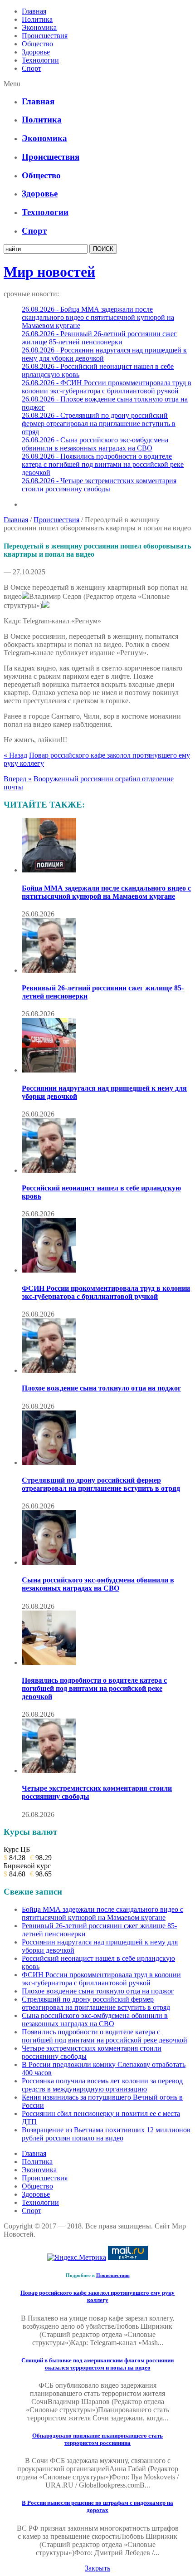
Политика (37, 19)
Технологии (40, 60)
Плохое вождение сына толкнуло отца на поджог (101, 1388)
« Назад (15, 755)
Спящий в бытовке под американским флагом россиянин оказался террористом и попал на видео (97, 2364)
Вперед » (18, 779)
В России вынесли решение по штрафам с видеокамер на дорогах (97, 2506)
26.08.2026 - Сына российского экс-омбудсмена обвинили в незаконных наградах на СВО (95, 444)
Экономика (39, 27)
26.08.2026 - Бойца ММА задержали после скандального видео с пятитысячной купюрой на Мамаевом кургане (98, 317)
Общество (37, 44)
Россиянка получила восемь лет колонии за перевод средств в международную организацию (102, 2085)
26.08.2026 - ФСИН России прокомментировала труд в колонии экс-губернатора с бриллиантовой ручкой (107, 387)
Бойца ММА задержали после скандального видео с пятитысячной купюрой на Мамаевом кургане (106, 892)
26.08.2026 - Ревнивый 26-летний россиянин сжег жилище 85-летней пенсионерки (99, 338)
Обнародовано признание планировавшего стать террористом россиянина (97, 2439)
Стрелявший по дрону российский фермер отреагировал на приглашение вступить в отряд (101, 1484)
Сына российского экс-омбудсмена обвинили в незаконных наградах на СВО (98, 1584)
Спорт (32, 68)
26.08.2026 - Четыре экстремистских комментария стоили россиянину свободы (99, 485)
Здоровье (36, 52)
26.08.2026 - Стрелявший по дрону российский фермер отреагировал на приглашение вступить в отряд (99, 424)
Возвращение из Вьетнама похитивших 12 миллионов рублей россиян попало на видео (106, 2134)
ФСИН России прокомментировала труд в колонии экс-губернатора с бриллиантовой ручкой (106, 1292)
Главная (34, 11)
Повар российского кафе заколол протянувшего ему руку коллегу (97, 2296)
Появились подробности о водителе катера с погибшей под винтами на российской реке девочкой (94, 1688)
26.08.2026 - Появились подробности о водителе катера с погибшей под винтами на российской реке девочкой (103, 464)
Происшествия (45, 36)
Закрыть (97, 2568)
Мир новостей (49, 272)
